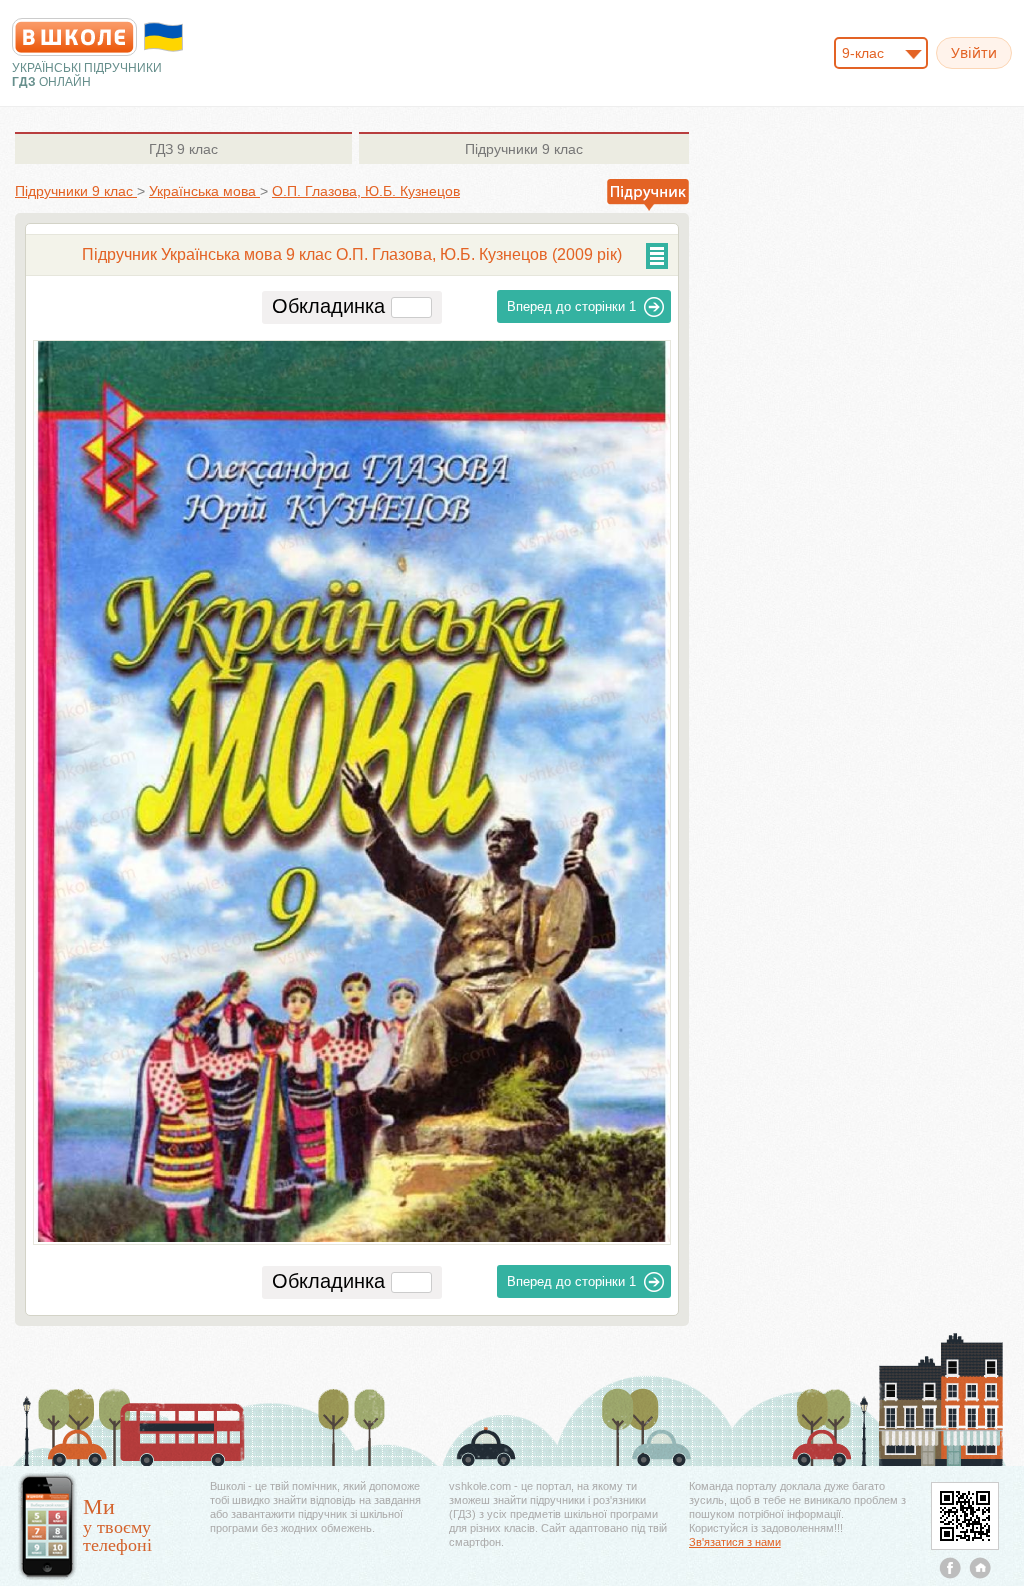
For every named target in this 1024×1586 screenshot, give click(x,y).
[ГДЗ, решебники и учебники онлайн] (74, 37)
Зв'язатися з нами (735, 1542)
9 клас (183, 149)
